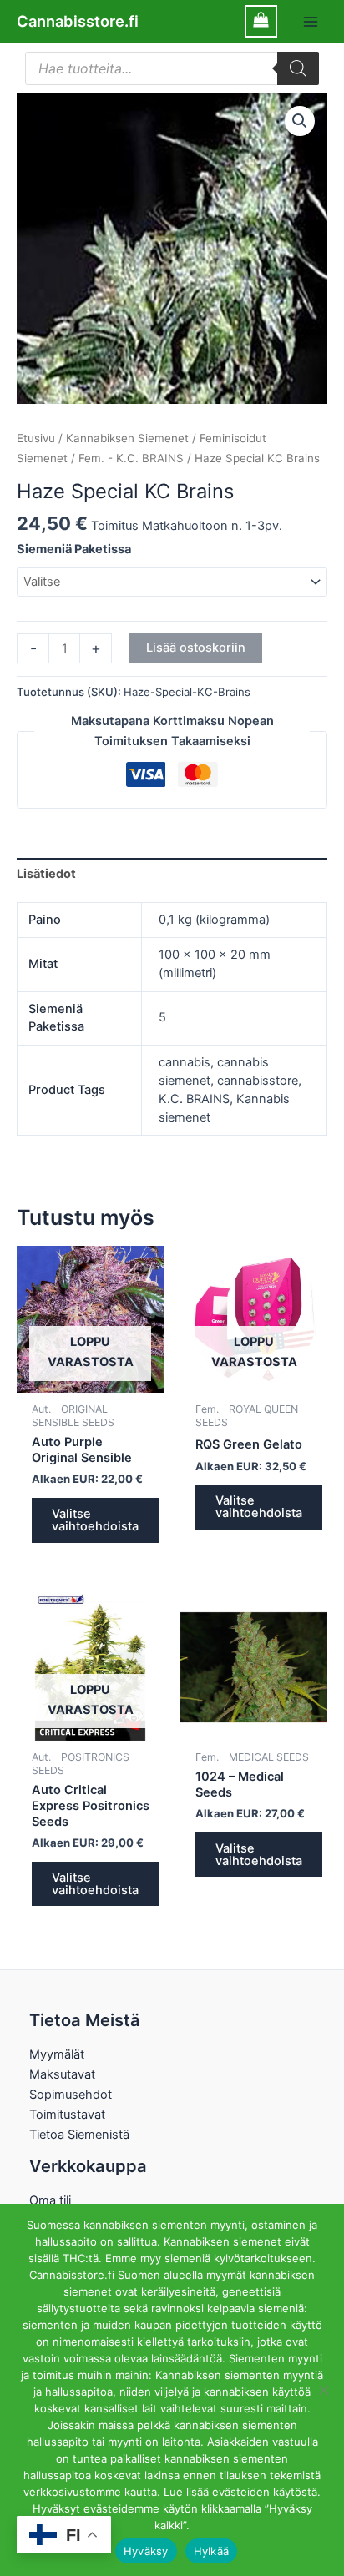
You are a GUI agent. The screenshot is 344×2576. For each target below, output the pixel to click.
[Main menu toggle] (311, 21)
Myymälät (57, 2054)
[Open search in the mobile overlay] (172, 68)
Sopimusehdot (71, 2095)
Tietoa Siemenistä (79, 2135)
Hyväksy (146, 2551)
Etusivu (36, 438)
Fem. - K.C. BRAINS (131, 458)
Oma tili (50, 2200)
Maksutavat (62, 2074)
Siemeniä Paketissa (74, 549)
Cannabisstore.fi (78, 21)
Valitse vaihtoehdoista (95, 1520)
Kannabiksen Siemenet (127, 438)
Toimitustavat (67, 2115)
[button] (300, 121)
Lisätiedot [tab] (46, 874)
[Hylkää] (323, 2390)
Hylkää (212, 2551)
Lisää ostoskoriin (196, 648)
